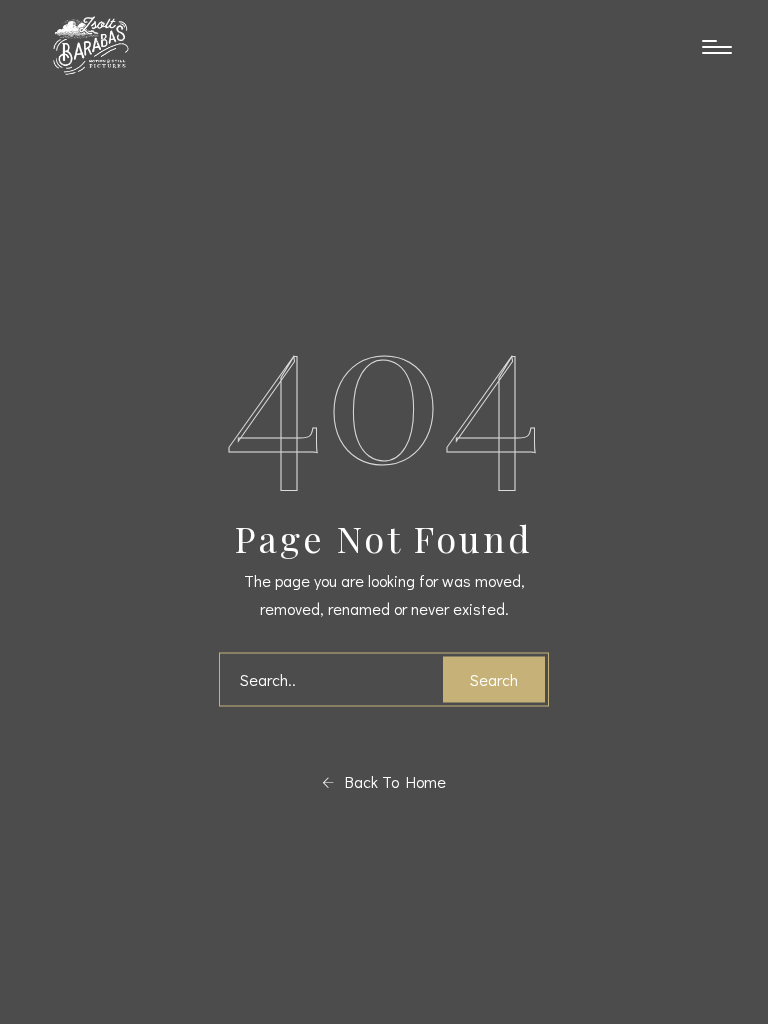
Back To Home (390, 781)
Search (494, 679)
